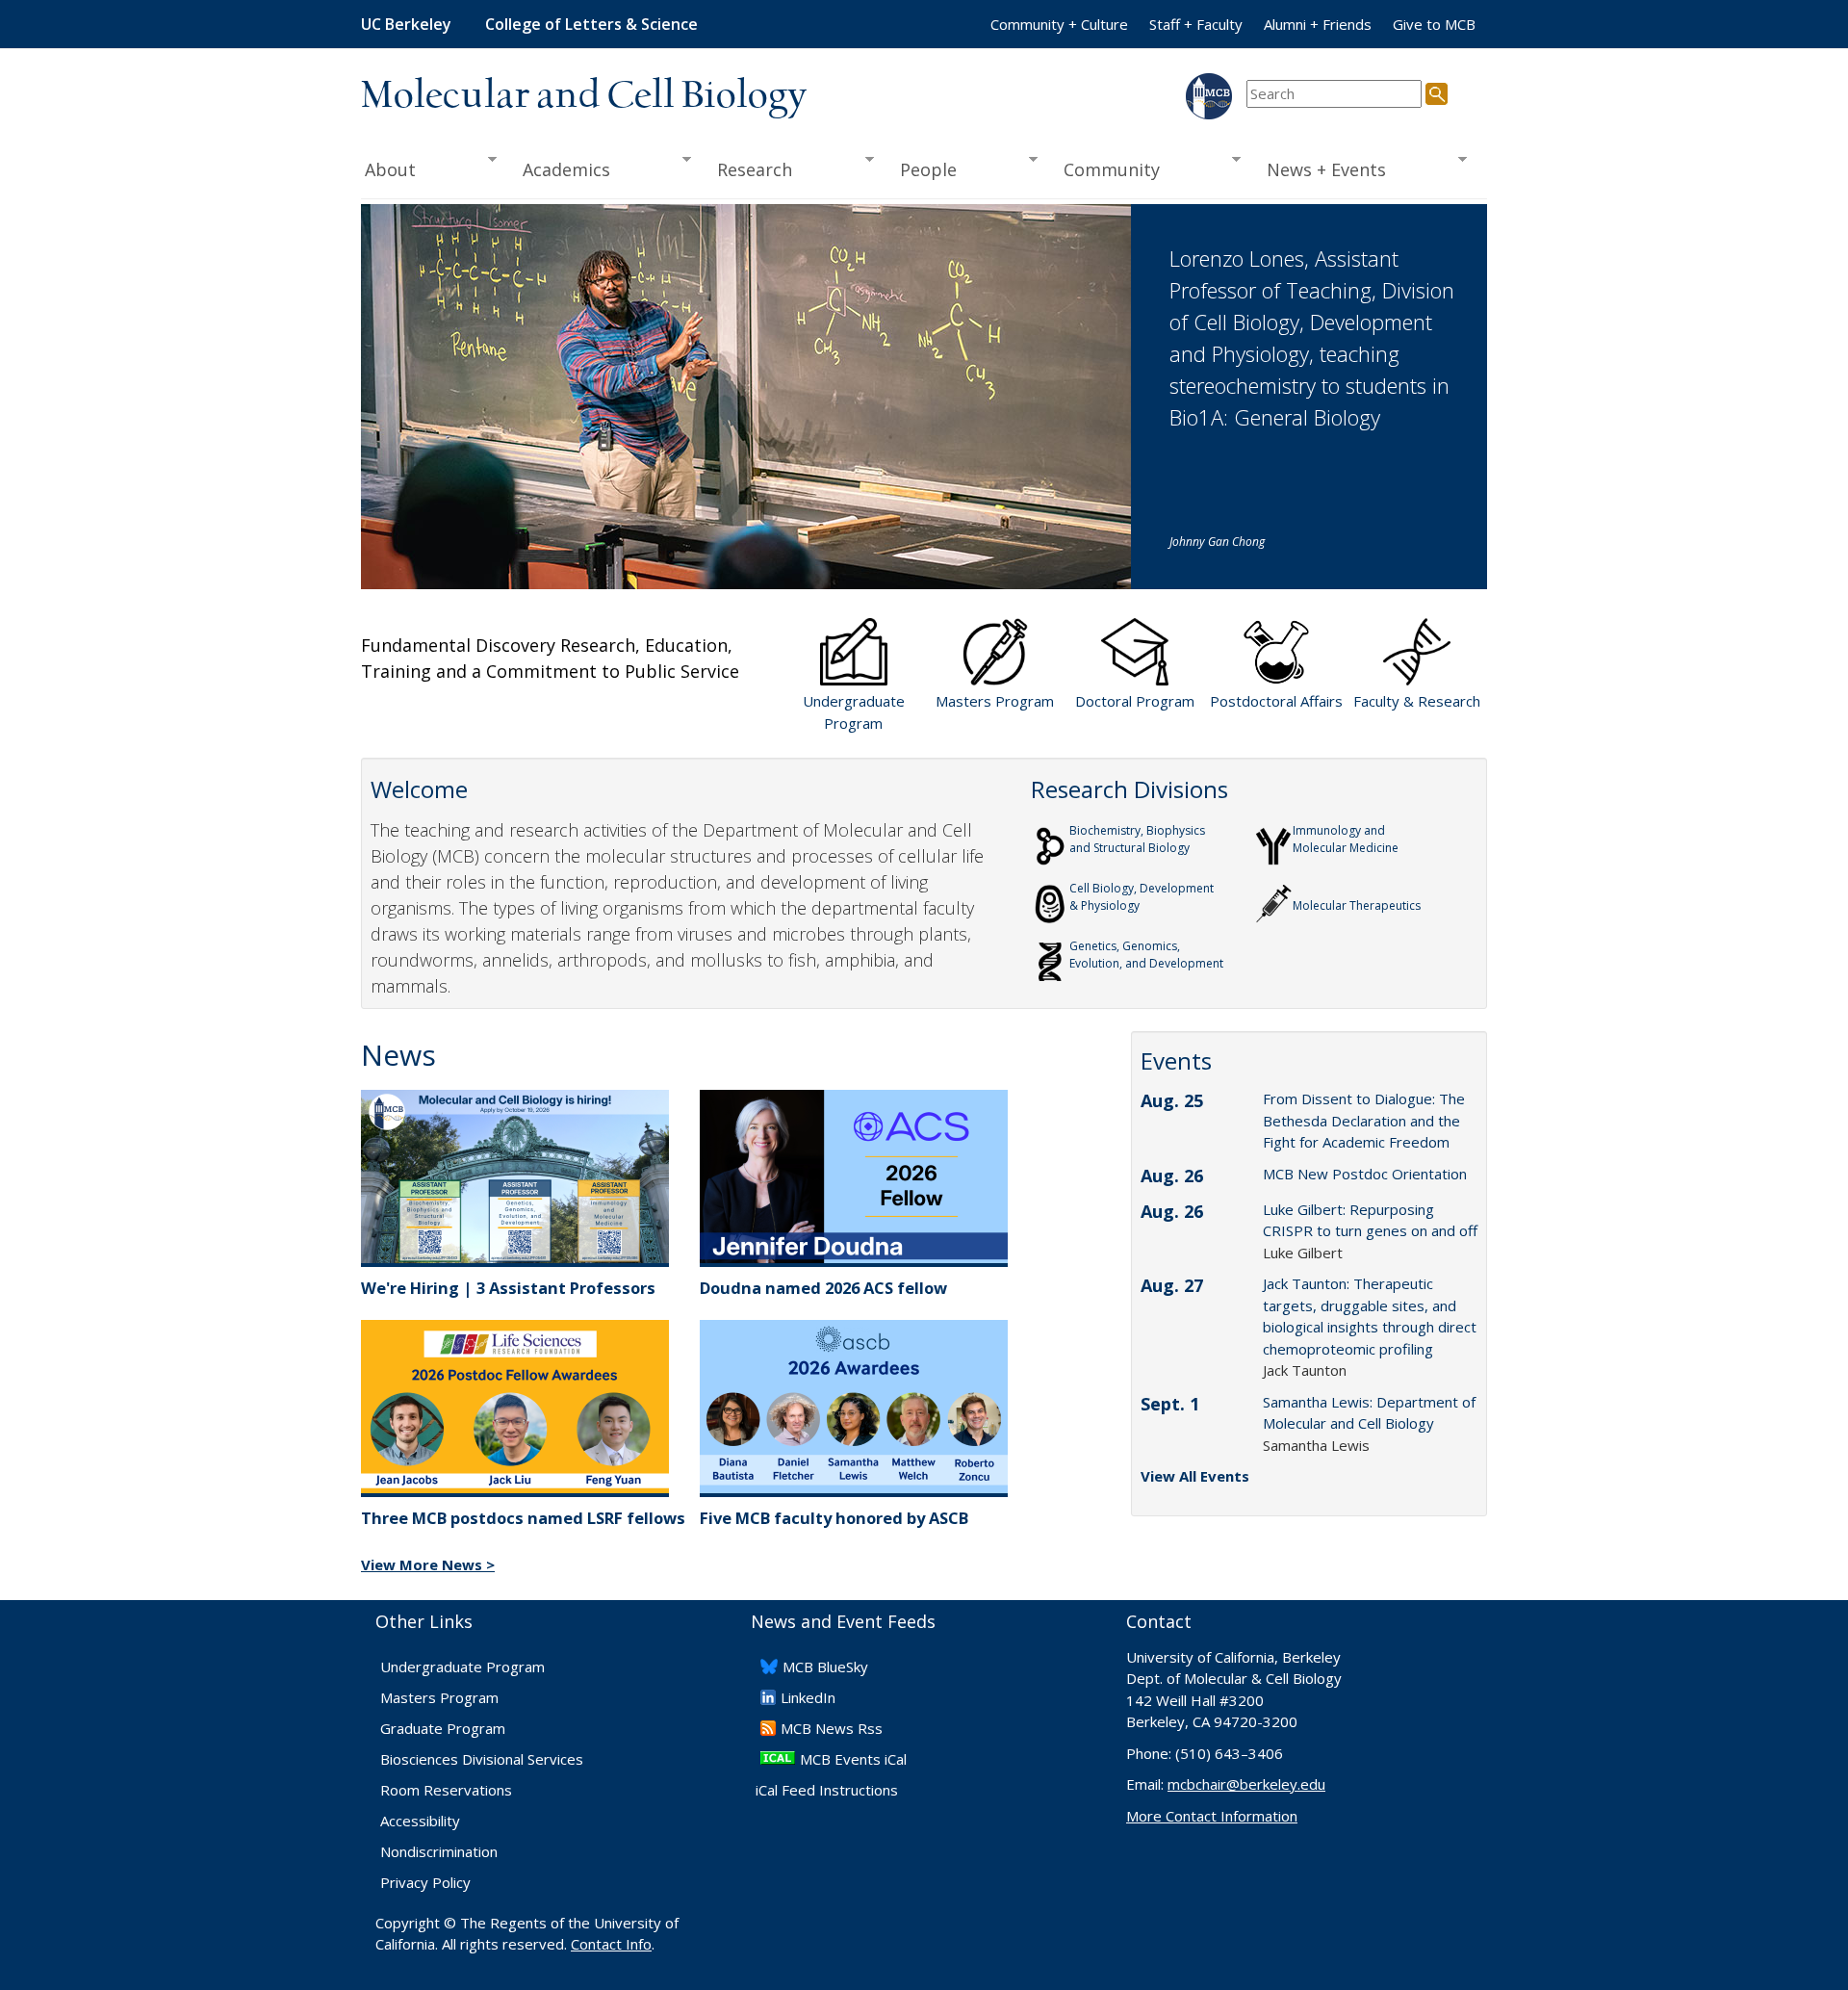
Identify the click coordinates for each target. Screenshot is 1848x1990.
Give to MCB (1434, 24)
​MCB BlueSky (825, 1667)
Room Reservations (446, 1790)
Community (1106, 170)
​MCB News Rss (832, 1728)
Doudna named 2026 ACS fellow (823, 1288)
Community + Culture (1059, 24)
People (922, 170)
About (388, 170)
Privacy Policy (425, 1882)
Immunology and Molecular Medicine (1346, 839)
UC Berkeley (406, 24)
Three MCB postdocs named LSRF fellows (523, 1518)
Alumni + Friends (1318, 24)
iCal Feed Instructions (827, 1790)
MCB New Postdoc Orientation (1365, 1174)
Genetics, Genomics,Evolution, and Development (1146, 955)
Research (749, 170)
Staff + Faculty (1196, 24)
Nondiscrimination (439, 1851)
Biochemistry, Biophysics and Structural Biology (1137, 839)
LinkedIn (808, 1697)
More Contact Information (1212, 1816)
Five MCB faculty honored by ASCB (834, 1518)
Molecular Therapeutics (1357, 905)
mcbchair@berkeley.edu (1246, 1784)
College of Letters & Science (591, 24)
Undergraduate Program (462, 1667)
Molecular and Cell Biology (584, 96)
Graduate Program (443, 1728)
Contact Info (611, 1944)
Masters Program (439, 1697)
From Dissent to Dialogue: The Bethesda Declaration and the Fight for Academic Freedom (1364, 1120)
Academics (561, 170)
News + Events (1321, 170)
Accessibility (420, 1821)
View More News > (428, 1564)
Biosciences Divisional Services (482, 1759)
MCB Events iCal (853, 1759)
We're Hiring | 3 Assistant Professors (508, 1288)
